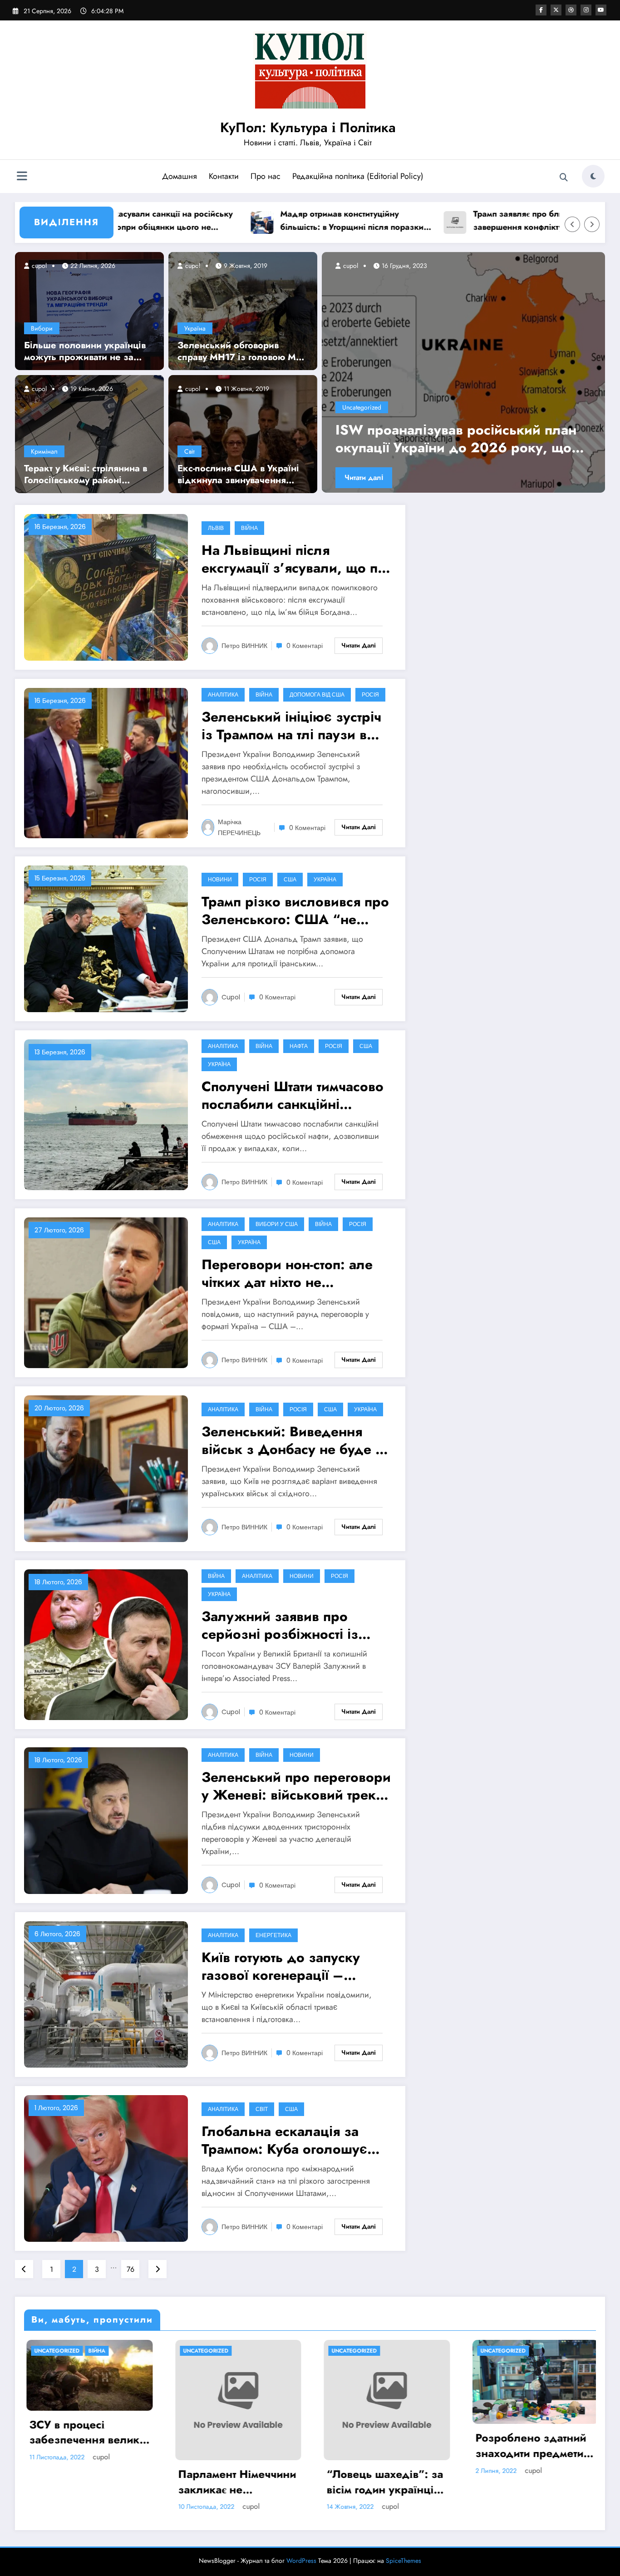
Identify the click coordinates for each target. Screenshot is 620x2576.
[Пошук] (564, 178)
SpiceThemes (403, 2561)
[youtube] (601, 10)
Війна (249, 528)
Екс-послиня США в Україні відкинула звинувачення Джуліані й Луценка (238, 475)
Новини (220, 879)
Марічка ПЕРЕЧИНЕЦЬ (239, 827)
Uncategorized (362, 407)
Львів (216, 528)
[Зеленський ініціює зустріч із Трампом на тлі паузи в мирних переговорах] (106, 763)
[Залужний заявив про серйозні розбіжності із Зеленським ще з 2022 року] (106, 1644)
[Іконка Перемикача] (22, 177)
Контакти (224, 176)
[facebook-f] (541, 10)
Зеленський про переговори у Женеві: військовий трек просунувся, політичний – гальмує (296, 1786)
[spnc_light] (593, 176)
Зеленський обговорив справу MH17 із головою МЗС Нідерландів (243, 351)
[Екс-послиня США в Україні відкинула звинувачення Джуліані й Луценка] (243, 433)
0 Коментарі (305, 646)
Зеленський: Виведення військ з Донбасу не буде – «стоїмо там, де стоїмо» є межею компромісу (294, 1440)
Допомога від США (317, 695)
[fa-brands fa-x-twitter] (556, 10)
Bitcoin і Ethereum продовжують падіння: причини (520, 2445)
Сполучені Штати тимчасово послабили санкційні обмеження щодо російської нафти (293, 1095)
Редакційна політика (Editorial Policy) (358, 176)
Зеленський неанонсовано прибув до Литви (460, 439)
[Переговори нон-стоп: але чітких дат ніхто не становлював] (106, 1292)
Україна (195, 328)
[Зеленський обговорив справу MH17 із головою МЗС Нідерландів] (243, 310)
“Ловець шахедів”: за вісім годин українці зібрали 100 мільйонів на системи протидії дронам (236, 2482)
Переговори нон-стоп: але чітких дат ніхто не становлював (287, 1273)
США (290, 879)
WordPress (301, 2561)
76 (130, 2269)
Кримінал (44, 451)
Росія (370, 695)
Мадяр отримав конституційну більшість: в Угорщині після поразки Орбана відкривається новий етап (269, 221)
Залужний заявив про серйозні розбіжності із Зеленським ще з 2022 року (280, 1625)
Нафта (299, 1046)
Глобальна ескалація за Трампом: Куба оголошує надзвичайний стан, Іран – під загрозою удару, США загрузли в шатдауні (290, 2140)
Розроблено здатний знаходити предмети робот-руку (380, 2445)
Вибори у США (277, 1224)
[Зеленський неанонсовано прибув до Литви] (463, 372)
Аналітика (223, 695)
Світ (189, 451)
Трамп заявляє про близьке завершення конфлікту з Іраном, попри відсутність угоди (455, 221)
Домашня (180, 176)
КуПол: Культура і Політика (308, 127)
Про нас (266, 176)
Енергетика (273, 1935)
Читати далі (364, 477)
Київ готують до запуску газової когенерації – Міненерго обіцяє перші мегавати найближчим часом (295, 1966)
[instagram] (586, 10)
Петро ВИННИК (244, 646)
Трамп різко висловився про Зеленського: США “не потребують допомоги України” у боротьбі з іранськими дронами (295, 910)
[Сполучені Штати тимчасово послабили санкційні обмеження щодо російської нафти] (106, 1114)
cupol (38, 266)
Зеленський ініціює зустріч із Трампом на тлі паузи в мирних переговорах (291, 726)
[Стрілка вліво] (572, 224)
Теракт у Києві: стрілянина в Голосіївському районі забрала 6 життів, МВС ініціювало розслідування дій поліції (86, 475)
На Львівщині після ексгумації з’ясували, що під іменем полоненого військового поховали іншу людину (296, 559)
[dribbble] (571, 10)
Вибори (42, 328)
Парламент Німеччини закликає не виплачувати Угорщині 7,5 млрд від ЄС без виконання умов (86, 2482)
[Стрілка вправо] (592, 224)
